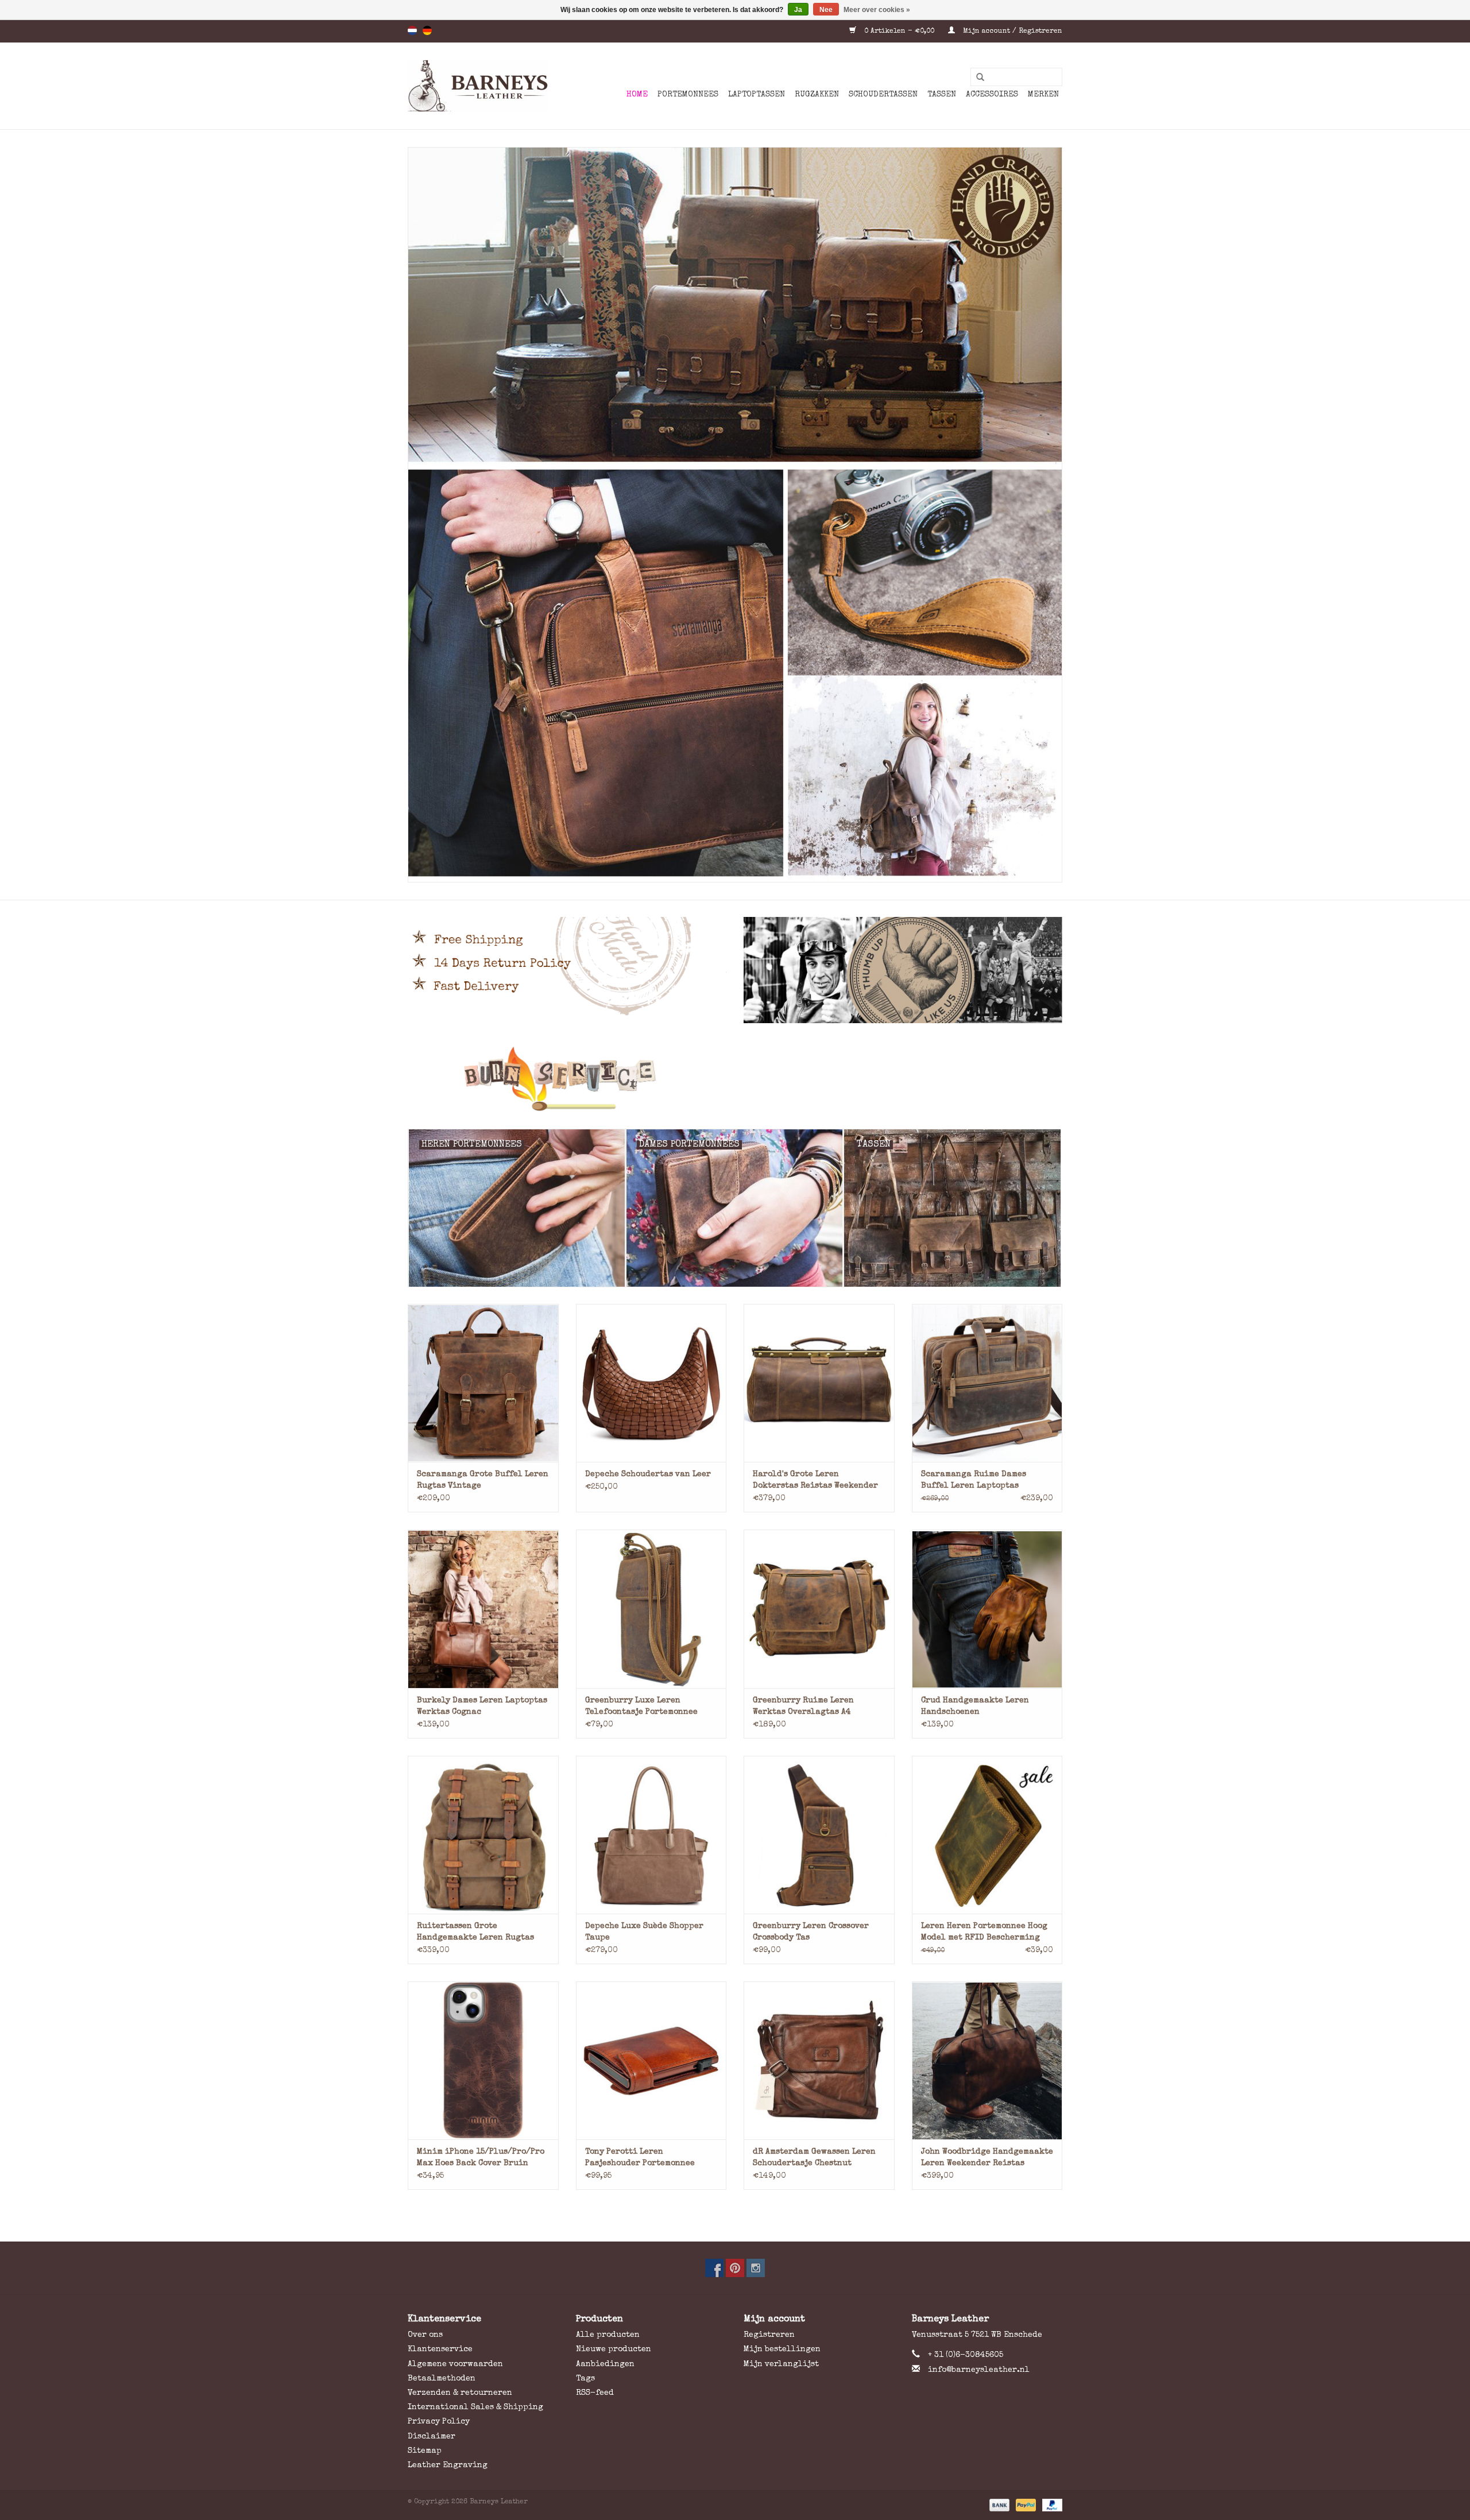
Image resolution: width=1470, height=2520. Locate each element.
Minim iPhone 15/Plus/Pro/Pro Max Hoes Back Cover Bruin (481, 2158)
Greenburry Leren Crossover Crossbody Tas (811, 1932)
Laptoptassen (757, 95)
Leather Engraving (448, 2465)
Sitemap (425, 2451)
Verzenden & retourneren (460, 2393)
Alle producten (608, 2335)
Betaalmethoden (442, 2379)
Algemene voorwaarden (455, 2364)
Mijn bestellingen (782, 2349)
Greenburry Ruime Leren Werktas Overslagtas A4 (803, 1706)
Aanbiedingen (605, 2364)
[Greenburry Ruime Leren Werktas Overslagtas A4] (819, 1609)
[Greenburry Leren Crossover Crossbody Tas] (819, 1835)
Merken (1043, 95)
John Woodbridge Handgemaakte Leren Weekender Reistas (987, 2158)
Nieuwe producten (614, 2349)
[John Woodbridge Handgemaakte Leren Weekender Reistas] (987, 2060)
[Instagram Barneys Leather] (756, 2268)
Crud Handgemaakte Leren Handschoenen (975, 1706)
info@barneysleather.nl (979, 2370)
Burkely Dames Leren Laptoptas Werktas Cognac (482, 1706)
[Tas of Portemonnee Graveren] (735, 1079)
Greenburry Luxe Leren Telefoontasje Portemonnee (641, 1706)
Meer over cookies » (877, 10)
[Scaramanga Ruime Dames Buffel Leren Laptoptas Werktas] (987, 1383)
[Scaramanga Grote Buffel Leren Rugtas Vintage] (483, 1383)
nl (412, 30)
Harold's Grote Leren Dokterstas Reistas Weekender (815, 1480)
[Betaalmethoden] (999, 2505)
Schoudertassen (883, 95)
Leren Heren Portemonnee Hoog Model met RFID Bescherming (984, 1932)
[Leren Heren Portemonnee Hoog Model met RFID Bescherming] (987, 1835)
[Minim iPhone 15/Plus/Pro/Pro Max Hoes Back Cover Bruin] (483, 2060)
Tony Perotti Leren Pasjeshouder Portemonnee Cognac (640, 2159)
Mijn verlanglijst (781, 2364)
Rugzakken (817, 95)
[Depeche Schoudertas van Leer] (651, 1383)
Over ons (425, 2335)
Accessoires (992, 95)
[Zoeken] (976, 78)
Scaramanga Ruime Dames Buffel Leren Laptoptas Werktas (974, 1481)
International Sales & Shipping (475, 2407)
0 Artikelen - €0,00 (899, 32)
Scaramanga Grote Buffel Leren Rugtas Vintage (483, 1480)
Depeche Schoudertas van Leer (648, 1474)
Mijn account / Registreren (1011, 32)
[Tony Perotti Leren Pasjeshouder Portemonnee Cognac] (651, 2060)
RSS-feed (595, 2393)
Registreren (769, 2335)
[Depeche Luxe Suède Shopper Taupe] (651, 1835)
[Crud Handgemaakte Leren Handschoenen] (987, 1609)
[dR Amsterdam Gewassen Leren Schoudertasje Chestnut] (819, 2060)
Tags (585, 2379)
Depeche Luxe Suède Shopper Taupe (644, 1932)
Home (637, 95)
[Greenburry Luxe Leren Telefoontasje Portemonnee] (651, 1609)
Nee (826, 10)
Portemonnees (688, 95)
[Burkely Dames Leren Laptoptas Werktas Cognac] (483, 1609)
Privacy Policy (439, 2422)
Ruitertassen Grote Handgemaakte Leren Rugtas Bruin (475, 1933)
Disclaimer (432, 2437)
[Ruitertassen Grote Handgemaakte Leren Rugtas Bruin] (483, 1835)
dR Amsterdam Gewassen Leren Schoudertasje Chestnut (814, 2158)
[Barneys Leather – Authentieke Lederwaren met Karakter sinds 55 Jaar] (478, 86)
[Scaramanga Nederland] (735, 515)
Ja (798, 10)
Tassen (942, 95)
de (427, 30)
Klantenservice (440, 2349)
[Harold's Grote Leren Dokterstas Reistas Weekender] (819, 1383)
